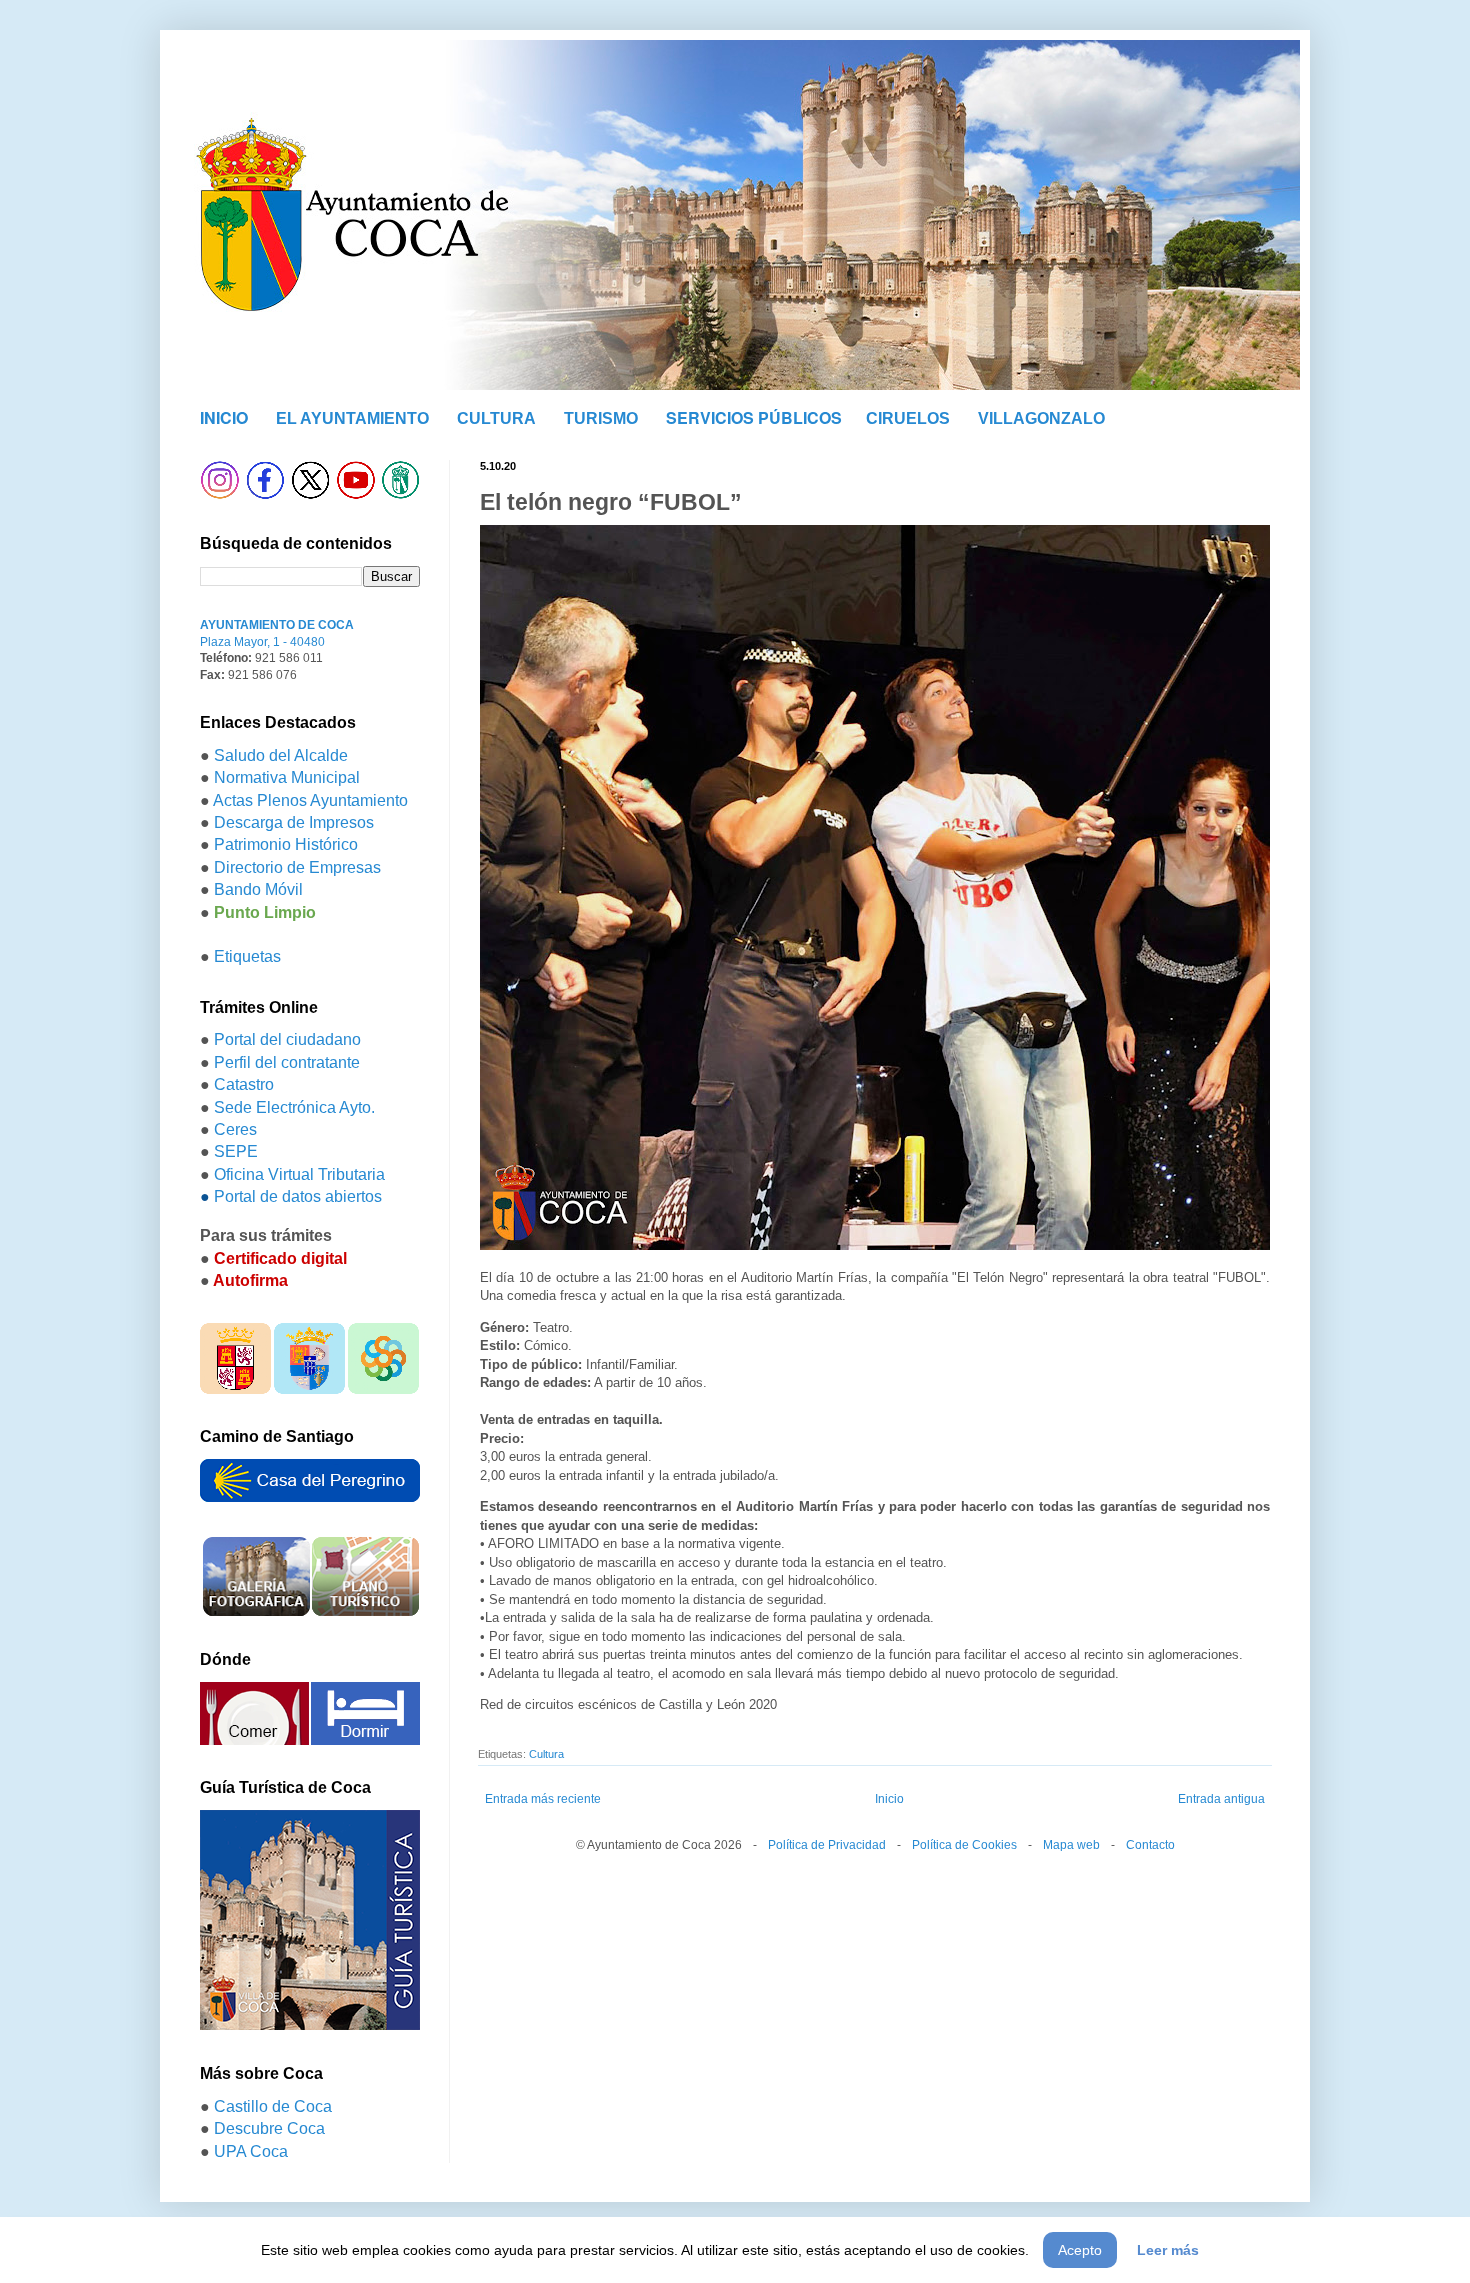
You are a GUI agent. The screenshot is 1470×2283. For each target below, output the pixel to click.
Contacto (1150, 1845)
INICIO (224, 417)
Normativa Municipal (287, 777)
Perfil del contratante (287, 1062)
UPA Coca (251, 2151)
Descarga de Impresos (294, 822)
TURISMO (601, 418)
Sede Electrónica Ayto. (294, 1107)
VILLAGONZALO (1041, 418)
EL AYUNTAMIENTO (352, 418)
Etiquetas (247, 956)
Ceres (235, 1129)
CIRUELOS (908, 418)
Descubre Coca (269, 2128)
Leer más (1168, 2250)
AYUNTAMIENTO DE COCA (277, 625)
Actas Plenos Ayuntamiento (310, 800)
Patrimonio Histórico (286, 844)
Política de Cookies (964, 1845)
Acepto (1080, 2250)
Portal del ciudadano (287, 1039)
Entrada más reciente (543, 1799)
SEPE (236, 1151)
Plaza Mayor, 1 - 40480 (262, 642)
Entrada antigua (1221, 1799)
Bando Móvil (258, 889)
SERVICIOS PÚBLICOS (754, 417)
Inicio (889, 1799)
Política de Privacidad (827, 1845)
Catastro (244, 1084)
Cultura (546, 1754)
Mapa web (1071, 1845)
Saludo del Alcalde (281, 755)
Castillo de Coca (273, 2106)
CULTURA (496, 418)
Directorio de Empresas (297, 867)
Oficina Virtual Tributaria (299, 1174)
